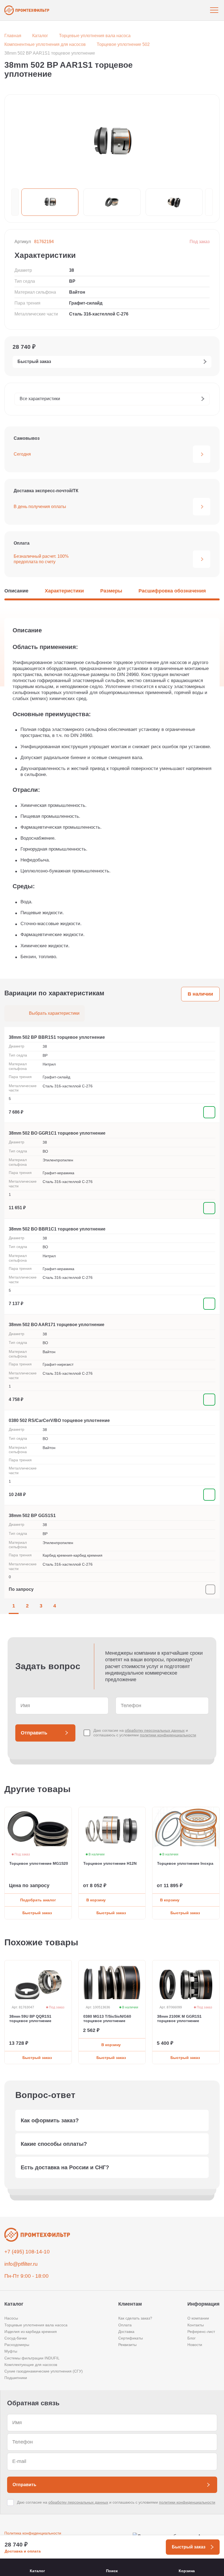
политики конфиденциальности (168, 1735)
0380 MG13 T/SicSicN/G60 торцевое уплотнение (107, 2019)
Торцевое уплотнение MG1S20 (39, 1864)
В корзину (96, 1900)
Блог (191, 2338)
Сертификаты (131, 2338)
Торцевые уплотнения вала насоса (95, 36)
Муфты (11, 2351)
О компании (198, 2318)
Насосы (11, 2318)
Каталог (40, 36)
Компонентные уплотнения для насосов (45, 44)
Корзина (187, 2571)
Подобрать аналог (38, 1900)
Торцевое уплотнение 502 (123, 44)
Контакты (196, 2325)
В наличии (200, 994)
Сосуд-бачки (16, 2338)
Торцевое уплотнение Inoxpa (185, 1864)
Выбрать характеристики (54, 1013)
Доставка (126, 2332)
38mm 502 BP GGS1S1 (32, 1516)
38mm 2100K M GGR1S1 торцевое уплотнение (179, 2019)
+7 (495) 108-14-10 (27, 2252)
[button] (15, 202)
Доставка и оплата (23, 2551)
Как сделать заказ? (135, 2318)
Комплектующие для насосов (31, 2365)
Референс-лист (201, 2332)
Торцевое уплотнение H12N (110, 1864)
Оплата (125, 2325)
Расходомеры (17, 2345)
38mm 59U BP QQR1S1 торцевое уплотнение (30, 2019)
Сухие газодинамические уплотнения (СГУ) (44, 2371)
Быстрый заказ (37, 1913)
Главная (13, 36)
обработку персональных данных (155, 1730)
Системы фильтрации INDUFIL (32, 2358)
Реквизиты (127, 2345)
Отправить (34, 1733)
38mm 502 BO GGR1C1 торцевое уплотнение (57, 1133)
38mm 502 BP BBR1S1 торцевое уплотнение (57, 1037)
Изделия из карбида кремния (31, 2332)
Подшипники (16, 2378)
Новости (195, 2345)
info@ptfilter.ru (21, 2264)
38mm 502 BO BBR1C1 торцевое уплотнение (57, 1229)
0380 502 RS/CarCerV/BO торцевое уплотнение (59, 1420)
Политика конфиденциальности (33, 2533)
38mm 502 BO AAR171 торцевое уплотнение (57, 1325)
